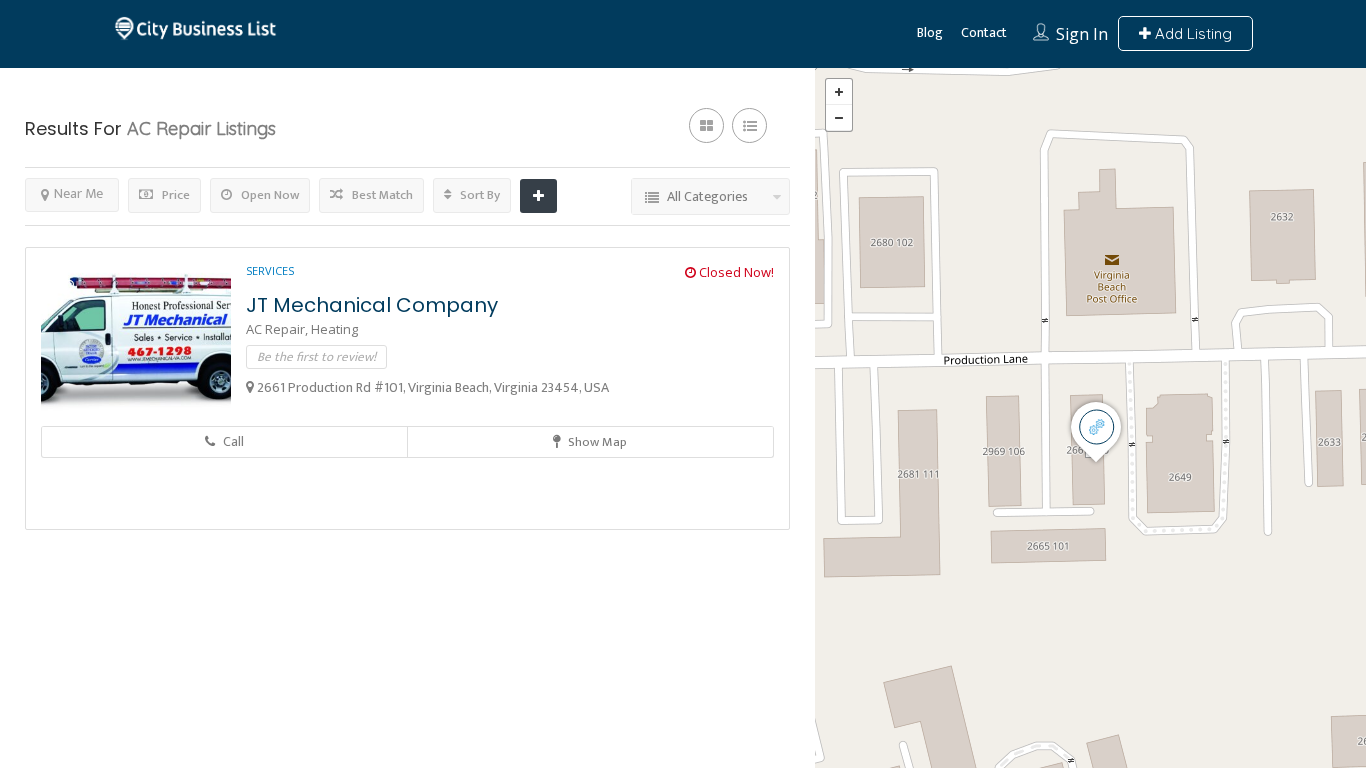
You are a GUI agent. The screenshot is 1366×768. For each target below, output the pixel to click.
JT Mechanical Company (372, 305)
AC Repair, (278, 329)
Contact (984, 32)
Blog (930, 32)
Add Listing (1191, 33)
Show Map (596, 442)
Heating (334, 329)
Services (270, 270)
